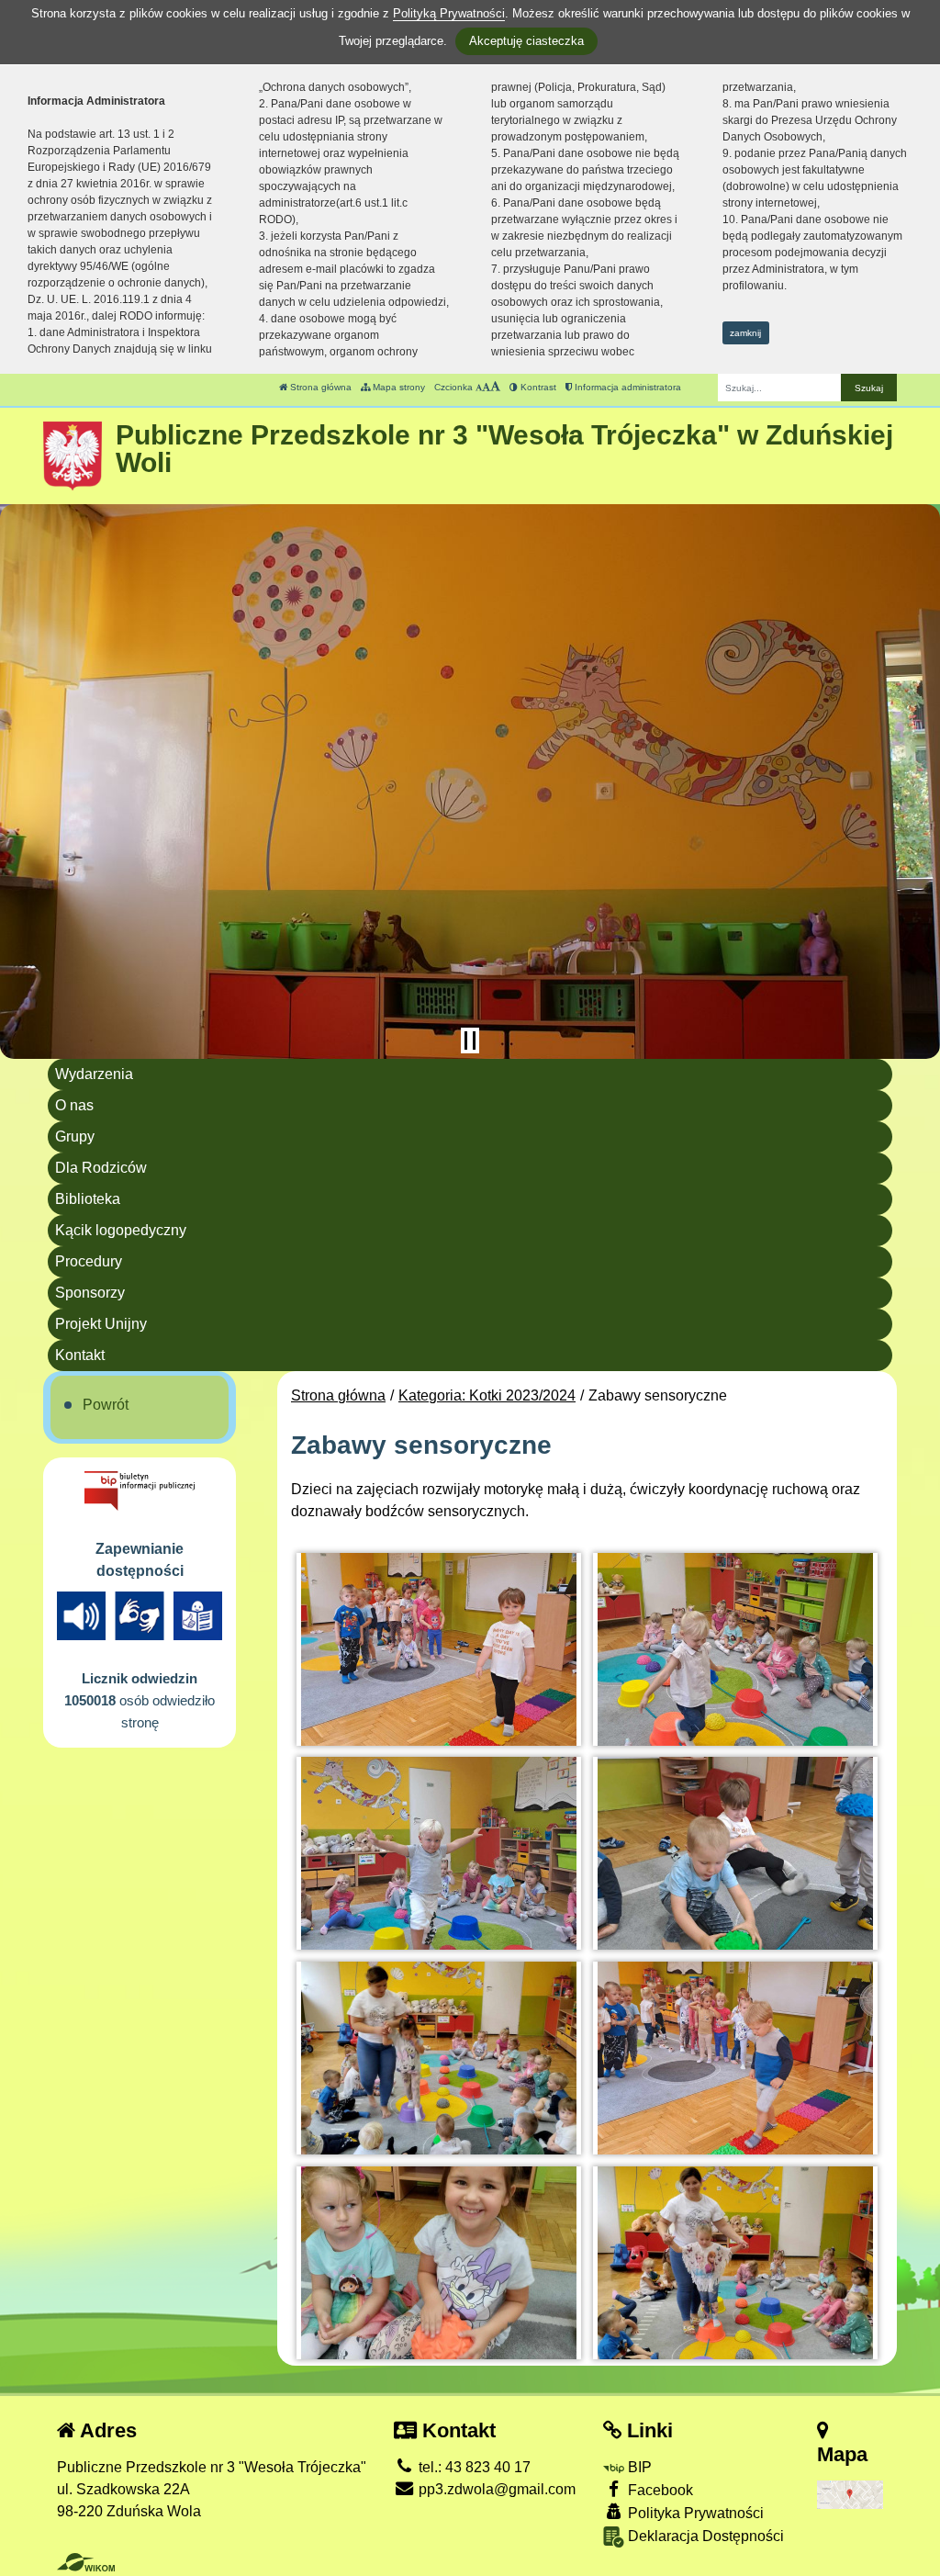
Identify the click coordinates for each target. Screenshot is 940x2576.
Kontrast (537, 387)
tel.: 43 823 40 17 (473, 2467)
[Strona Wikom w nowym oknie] (86, 2562)
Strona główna (319, 387)
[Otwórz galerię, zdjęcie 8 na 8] (735, 2263)
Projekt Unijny (101, 1324)
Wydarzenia (94, 1074)
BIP (638, 2467)
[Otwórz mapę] (850, 2494)
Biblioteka (88, 1199)
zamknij (745, 333)
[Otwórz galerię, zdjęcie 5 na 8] (439, 2058)
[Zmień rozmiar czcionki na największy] (495, 387)
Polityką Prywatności (449, 13)
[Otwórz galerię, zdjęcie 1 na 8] (439, 1649)
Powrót (106, 1405)
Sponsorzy (90, 1293)
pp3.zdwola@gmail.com (495, 2489)
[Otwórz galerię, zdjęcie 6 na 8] (735, 2058)
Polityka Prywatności (694, 2513)
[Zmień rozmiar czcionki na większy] (486, 387)
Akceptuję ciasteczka (526, 41)
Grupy (75, 1136)
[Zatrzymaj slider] (470, 1041)
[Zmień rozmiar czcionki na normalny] (479, 387)
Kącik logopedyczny (121, 1230)
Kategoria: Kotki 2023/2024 (487, 1395)
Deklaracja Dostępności (704, 2536)
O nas (74, 1105)
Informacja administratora (627, 387)
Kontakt (80, 1355)
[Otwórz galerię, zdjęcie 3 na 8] (439, 1853)
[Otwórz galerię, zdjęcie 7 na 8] (439, 2263)
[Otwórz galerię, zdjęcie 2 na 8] (735, 1649)
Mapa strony (397, 387)
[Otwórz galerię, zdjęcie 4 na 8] (735, 1853)
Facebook (659, 2490)
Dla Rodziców (101, 1168)
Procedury (89, 1261)
